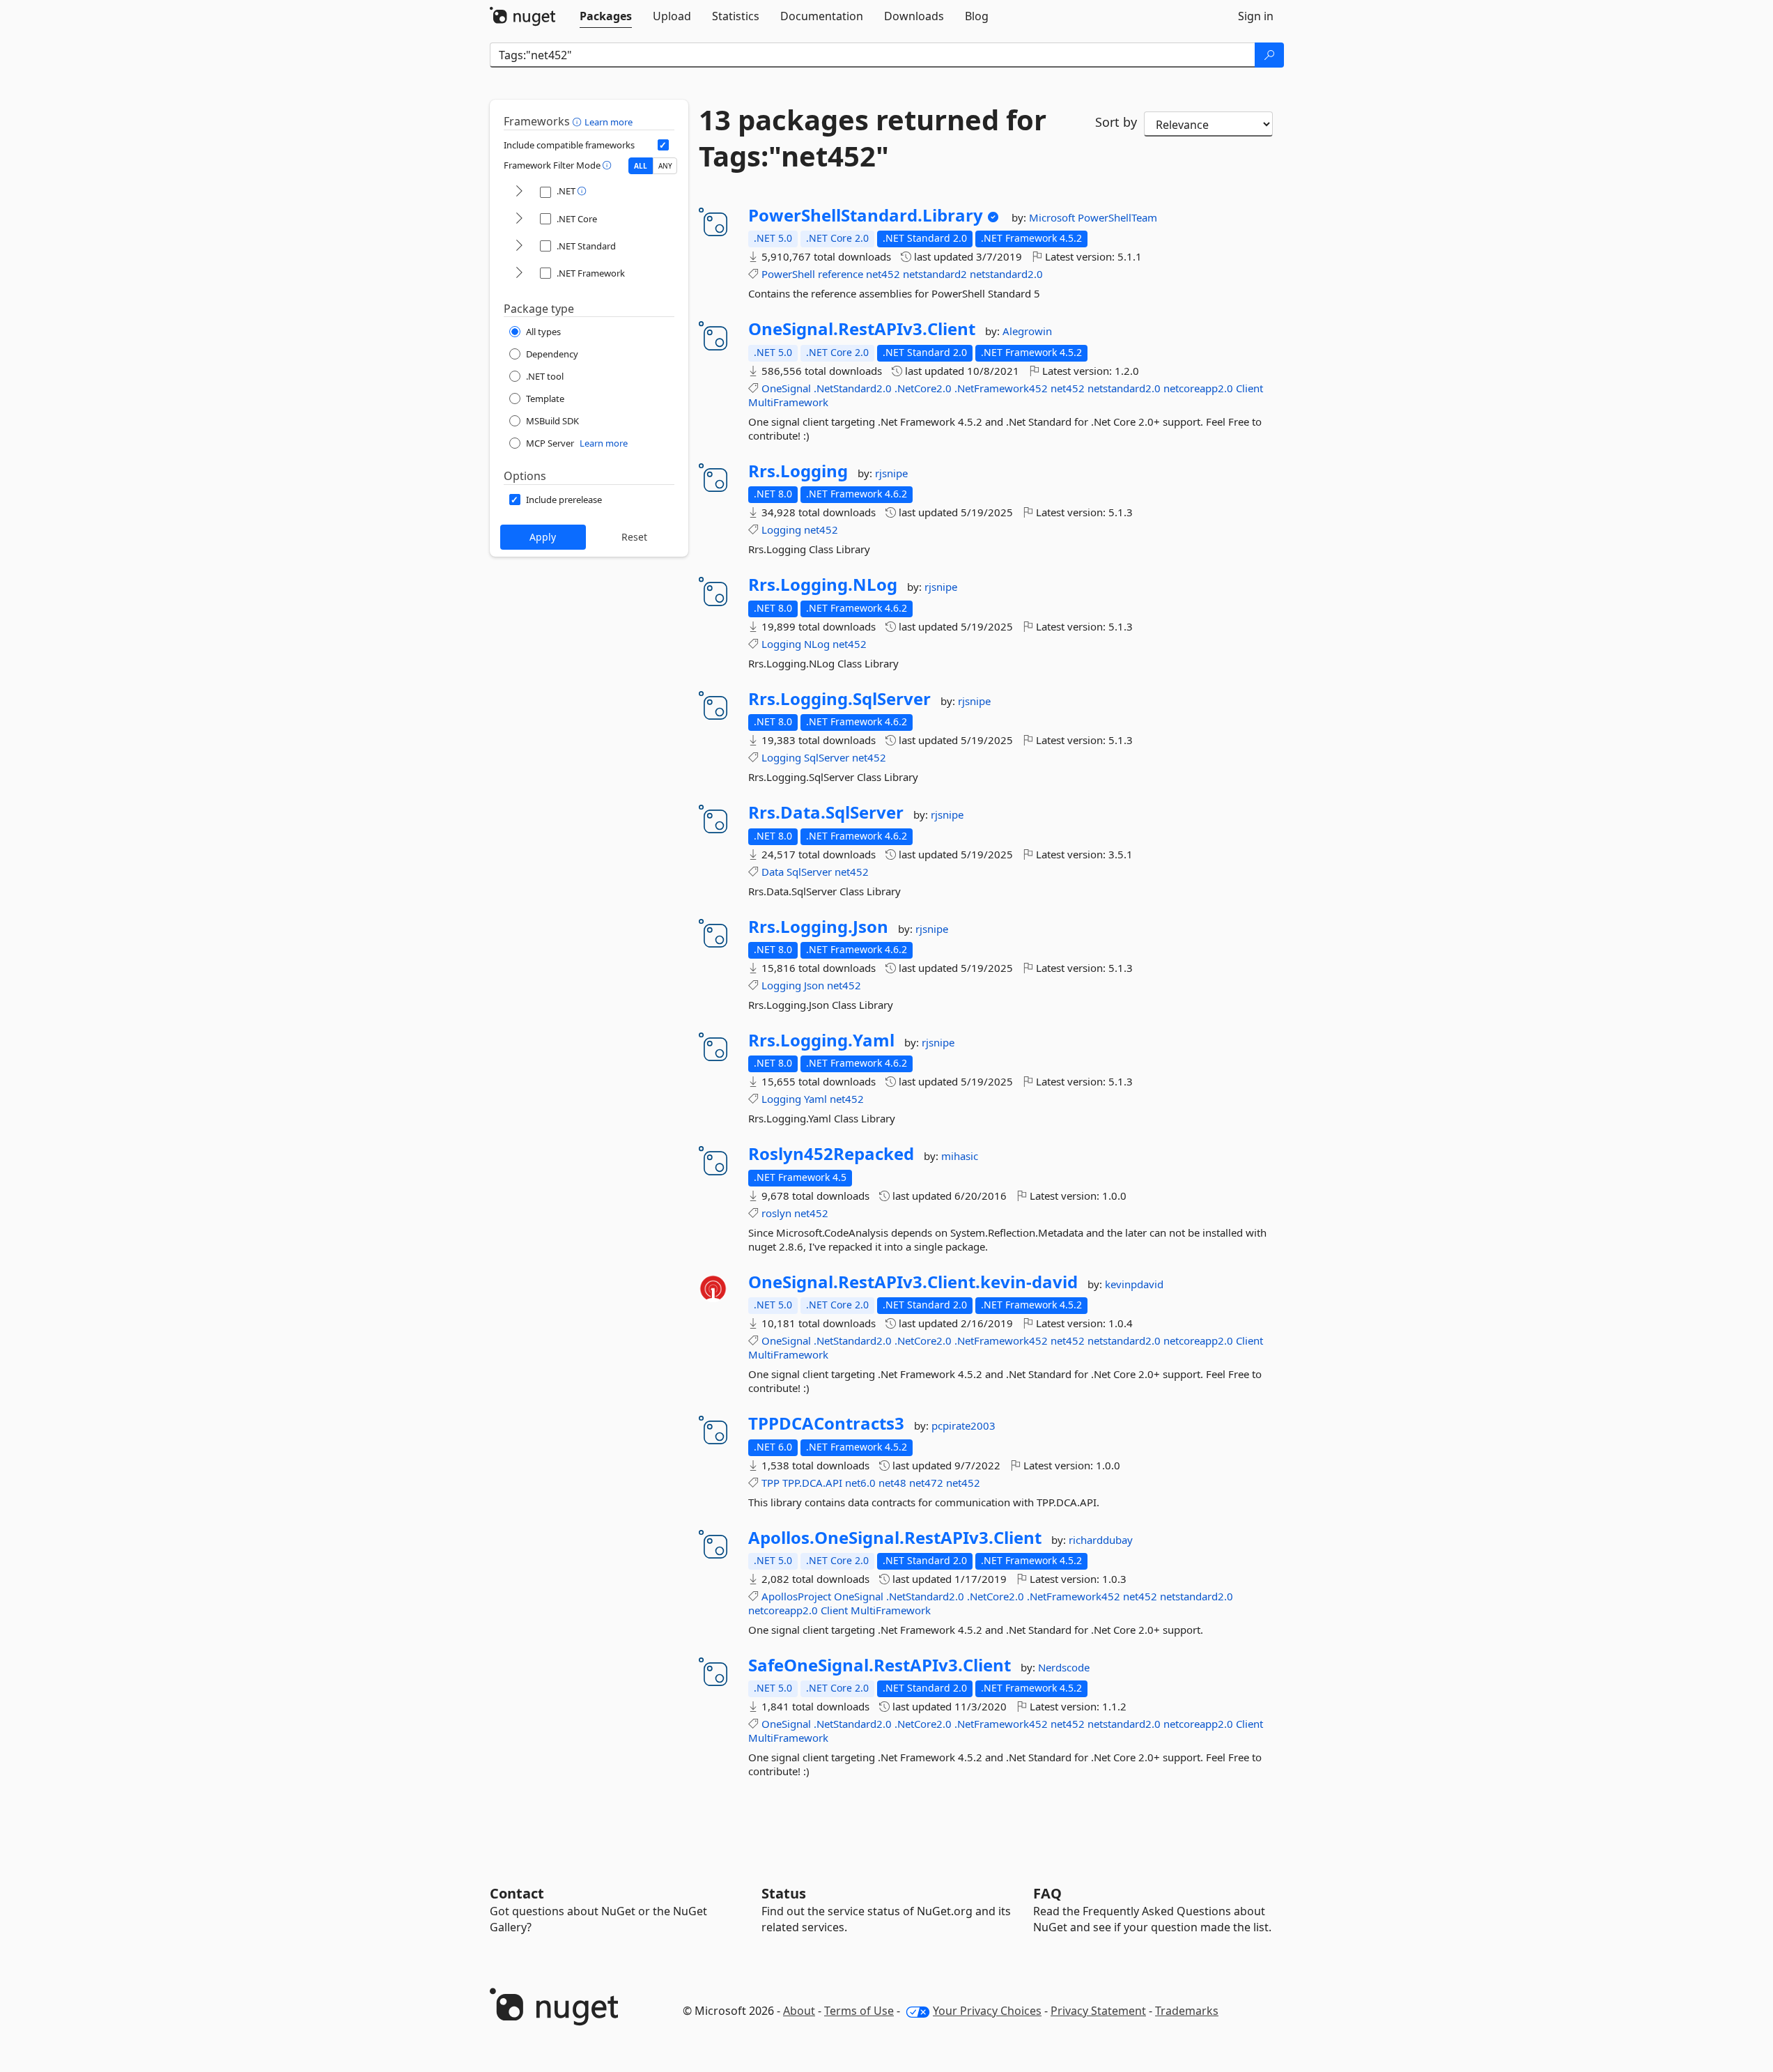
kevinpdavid (1134, 1284)
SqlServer (827, 757)
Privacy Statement (1098, 2011)
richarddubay (1101, 1540)
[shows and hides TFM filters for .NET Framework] (519, 273)
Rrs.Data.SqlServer (826, 812)
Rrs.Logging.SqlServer (839, 699)
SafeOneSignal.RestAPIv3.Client (880, 1665)
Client (1249, 388)
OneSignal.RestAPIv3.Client (862, 329)
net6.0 (860, 1483)
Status (784, 1893)
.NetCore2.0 (923, 388)
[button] (579, 121)
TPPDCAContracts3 (826, 1423)
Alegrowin (1027, 331)
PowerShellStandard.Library (866, 215)
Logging (781, 529)
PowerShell (788, 274)
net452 (883, 274)
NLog (817, 644)
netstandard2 (935, 274)
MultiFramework (788, 402)
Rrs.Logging (798, 471)
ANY (665, 166)
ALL (641, 166)
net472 (926, 1483)
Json (814, 985)
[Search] (1269, 55)
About (799, 2011)
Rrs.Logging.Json (818, 927)
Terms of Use (859, 2011)
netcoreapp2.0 (1198, 388)
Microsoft (1053, 217)
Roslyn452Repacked (831, 1154)
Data (773, 872)
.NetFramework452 (1001, 388)
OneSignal (786, 388)
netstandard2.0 (1006, 274)
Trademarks (1187, 2011)
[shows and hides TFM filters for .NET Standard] (519, 246)
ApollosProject (796, 1596)
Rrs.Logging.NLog (823, 585)
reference (841, 274)
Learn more (609, 122)
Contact (517, 1893)
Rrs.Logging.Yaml (821, 1040)
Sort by (1116, 122)
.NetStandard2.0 (853, 388)
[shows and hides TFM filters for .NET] (519, 192)
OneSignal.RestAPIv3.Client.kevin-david (913, 1282)
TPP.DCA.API (812, 1483)
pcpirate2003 (963, 1425)
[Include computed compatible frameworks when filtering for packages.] (663, 145)
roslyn (776, 1213)
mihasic (960, 1156)
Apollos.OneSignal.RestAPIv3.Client (895, 1538)
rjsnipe (891, 473)
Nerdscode (1064, 1667)
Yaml (815, 1099)
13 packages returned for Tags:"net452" (873, 138)
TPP (771, 1483)
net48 (892, 1483)
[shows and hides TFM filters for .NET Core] (519, 219)
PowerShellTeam (1117, 217)
